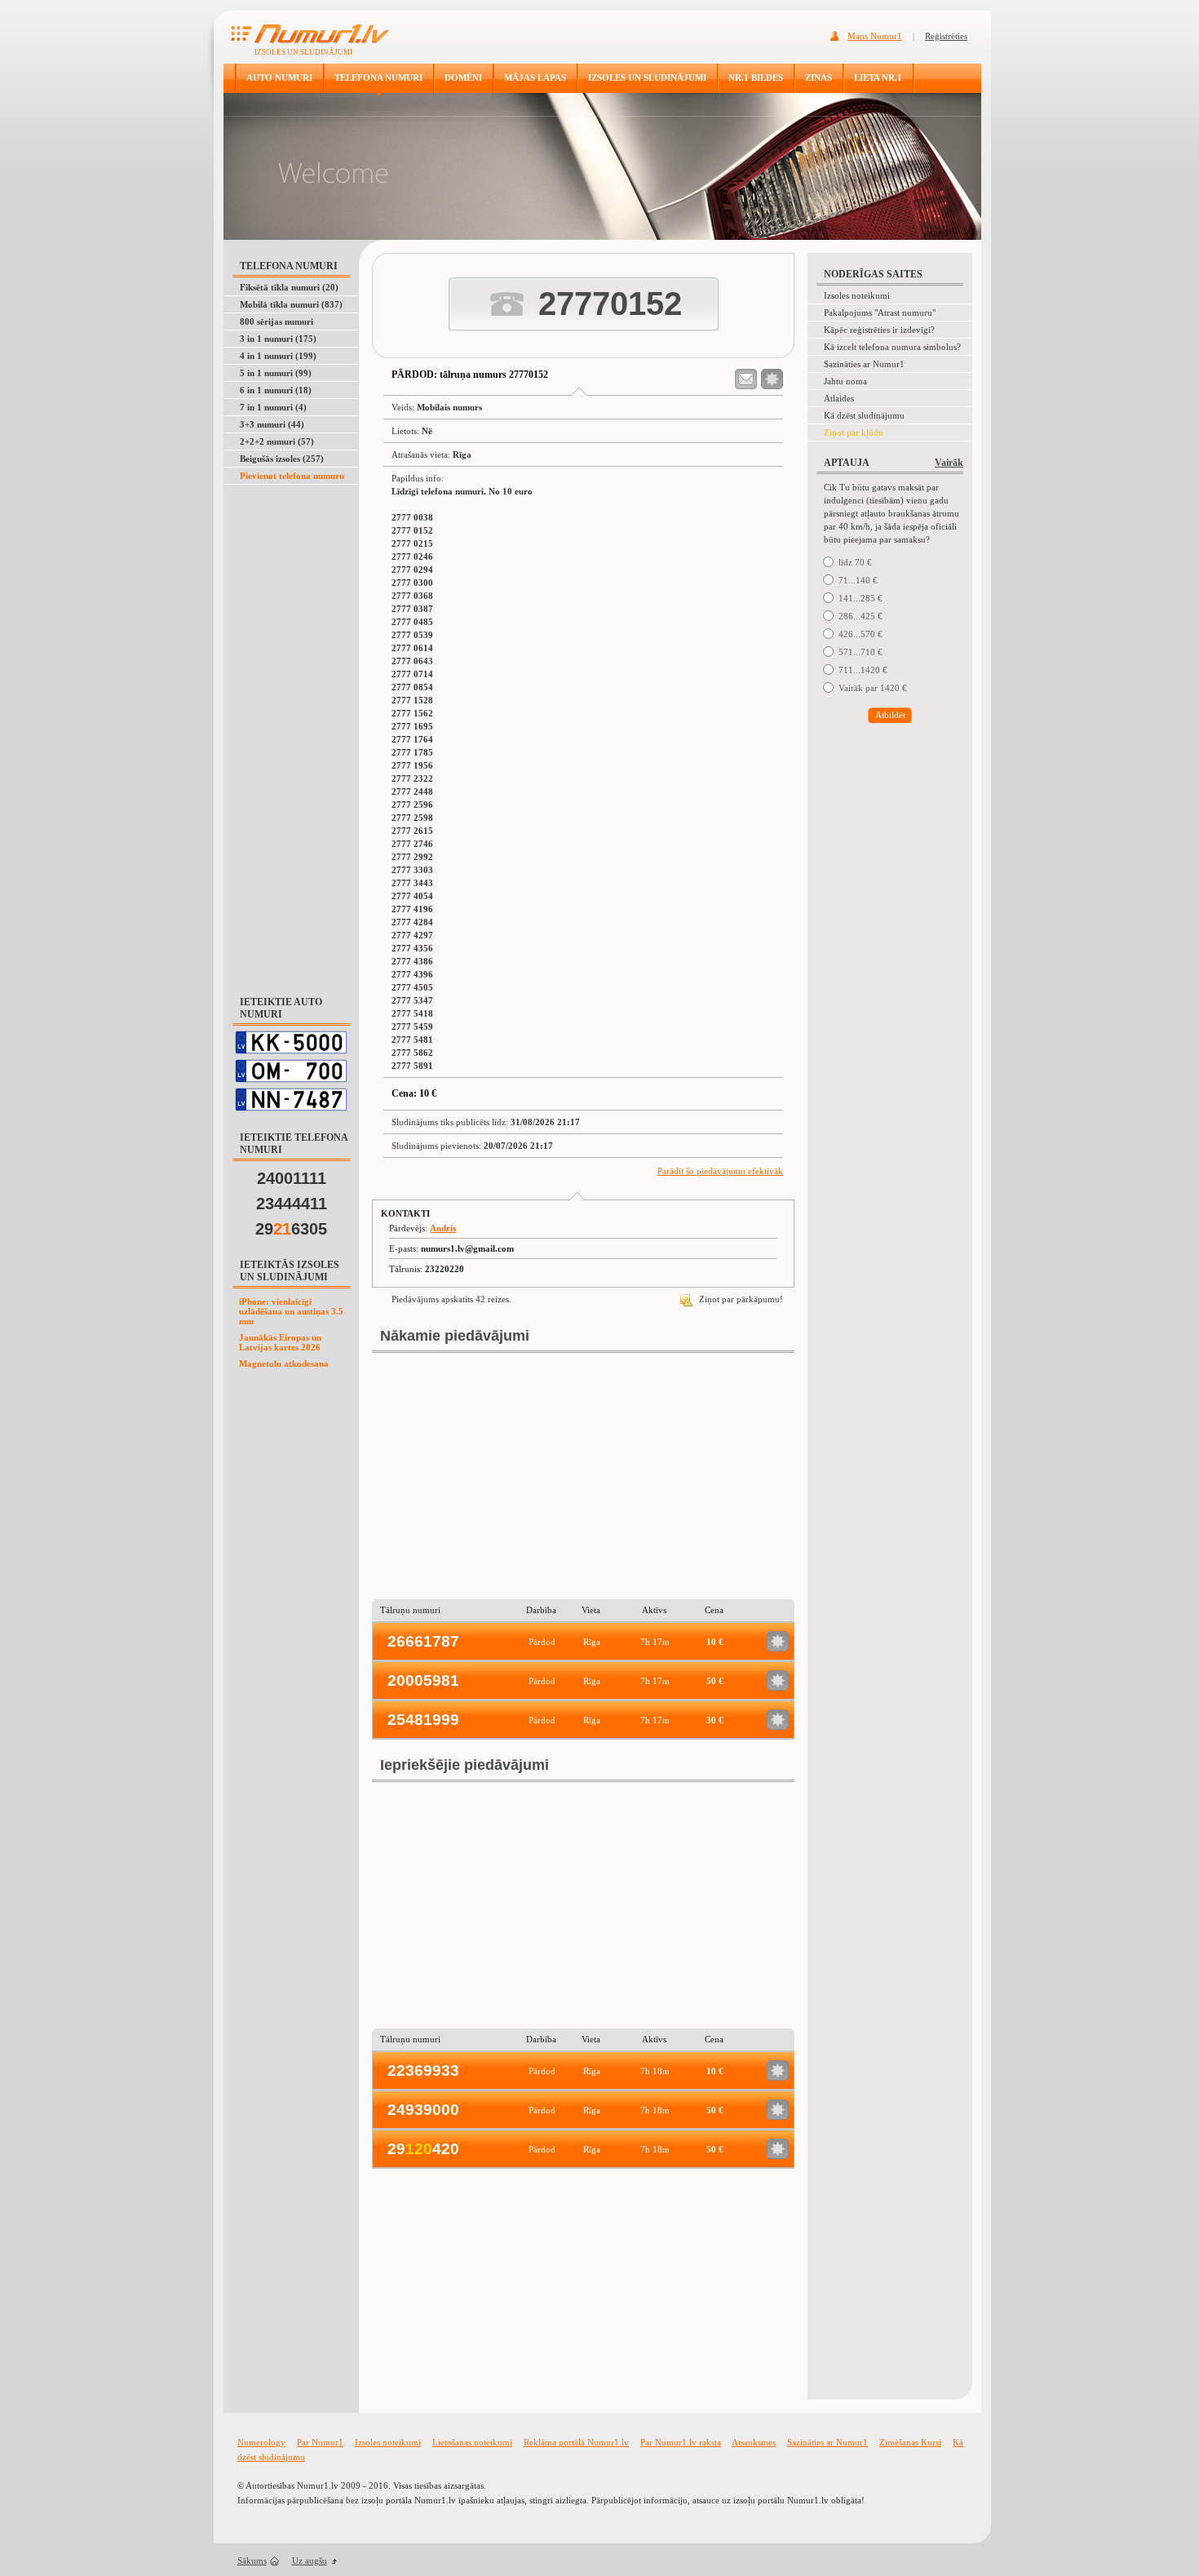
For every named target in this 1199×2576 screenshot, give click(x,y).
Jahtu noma (845, 381)
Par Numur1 (320, 2442)
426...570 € (861, 634)
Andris (443, 1228)
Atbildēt (890, 715)
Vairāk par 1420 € (873, 688)
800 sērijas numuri (277, 321)
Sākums (252, 2560)
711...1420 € (863, 670)
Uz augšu (310, 2560)
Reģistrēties (946, 36)
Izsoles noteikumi (857, 295)
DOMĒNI (463, 78)
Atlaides (839, 398)
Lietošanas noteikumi (472, 2442)
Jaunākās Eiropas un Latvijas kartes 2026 (280, 1342)
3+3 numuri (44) (272, 424)
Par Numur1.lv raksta (681, 2442)
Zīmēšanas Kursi (910, 2442)
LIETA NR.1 (878, 78)
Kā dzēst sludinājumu (864, 415)
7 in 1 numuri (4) (273, 407)
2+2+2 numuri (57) (277, 441)
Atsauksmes (754, 2442)
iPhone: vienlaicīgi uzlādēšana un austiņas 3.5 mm (291, 1311)
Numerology (261, 2442)
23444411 (292, 1204)
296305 (291, 1229)
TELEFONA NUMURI (378, 78)
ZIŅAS (819, 78)
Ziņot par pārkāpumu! (740, 1299)
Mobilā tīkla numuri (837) (291, 304)
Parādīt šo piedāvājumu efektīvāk (720, 1171)
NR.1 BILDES (756, 78)
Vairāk (949, 463)
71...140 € (858, 580)
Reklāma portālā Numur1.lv (576, 2442)
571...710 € (861, 652)
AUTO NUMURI (279, 78)
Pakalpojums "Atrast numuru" (880, 313)
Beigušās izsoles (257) (282, 459)
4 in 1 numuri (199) (278, 356)
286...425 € (861, 616)
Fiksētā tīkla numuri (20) (289, 287)
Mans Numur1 (875, 36)
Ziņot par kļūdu (854, 432)
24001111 (292, 1178)
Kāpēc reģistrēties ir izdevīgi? (879, 330)
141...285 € (861, 598)
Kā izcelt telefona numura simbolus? (892, 347)
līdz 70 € (855, 562)
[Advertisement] (292, 731)
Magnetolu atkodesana (284, 1363)
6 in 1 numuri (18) (276, 390)
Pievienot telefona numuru (292, 476)
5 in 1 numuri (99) (276, 373)
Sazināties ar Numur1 (864, 364)
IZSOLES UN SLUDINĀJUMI (647, 78)
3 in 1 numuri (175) (278, 339)
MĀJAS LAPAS (535, 78)
